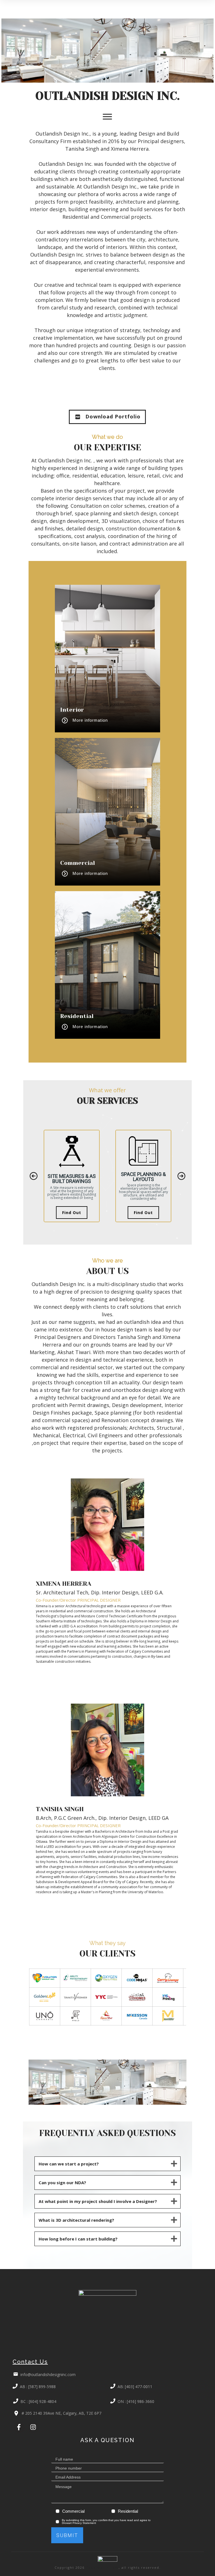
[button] (34, 1176)
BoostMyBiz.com (102, 2567)
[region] (107, 1176)
